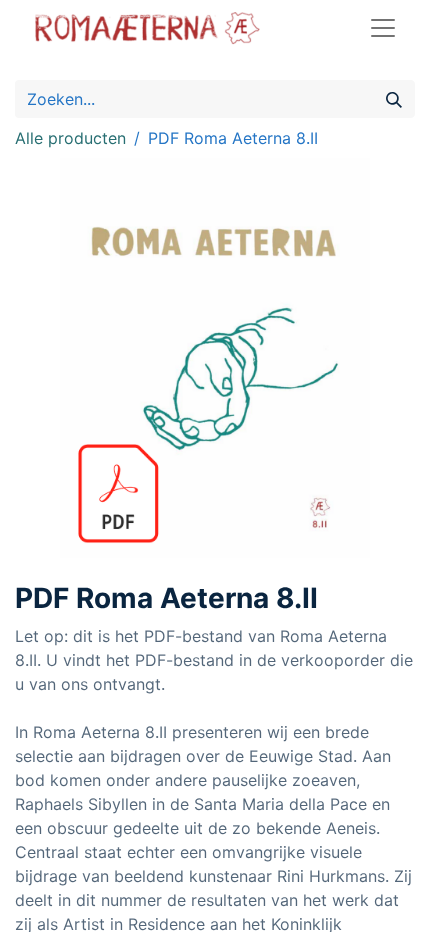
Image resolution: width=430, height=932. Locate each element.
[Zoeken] (394, 99)
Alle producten (70, 138)
